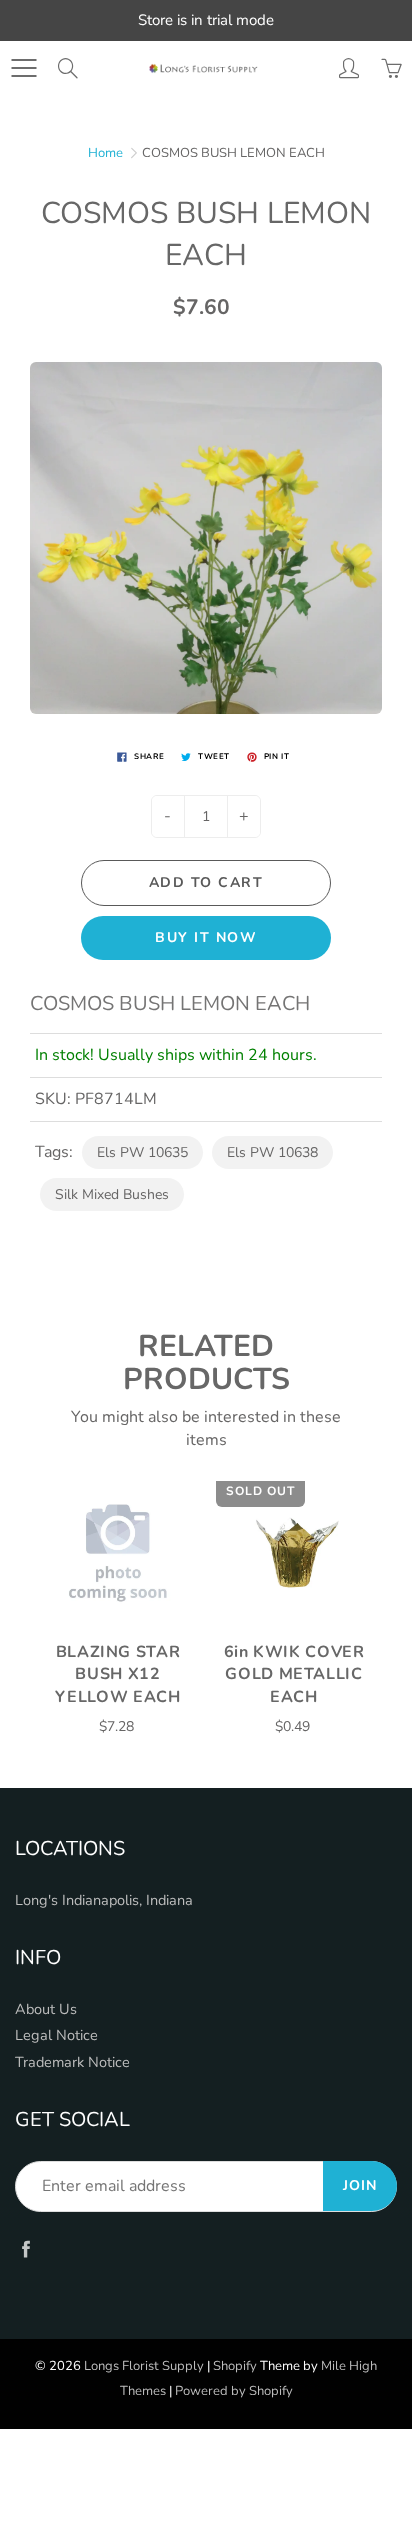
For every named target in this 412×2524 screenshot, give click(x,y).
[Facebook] (25, 2249)
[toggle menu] (23, 68)
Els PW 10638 (272, 1152)
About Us (46, 2009)
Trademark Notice (72, 2062)
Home (105, 153)
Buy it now (206, 937)
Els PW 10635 (142, 1152)
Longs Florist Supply (144, 2366)
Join (360, 2185)
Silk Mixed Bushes (112, 1194)
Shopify (235, 2366)
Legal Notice (56, 2035)
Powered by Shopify (234, 2391)
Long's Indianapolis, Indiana (104, 1900)
